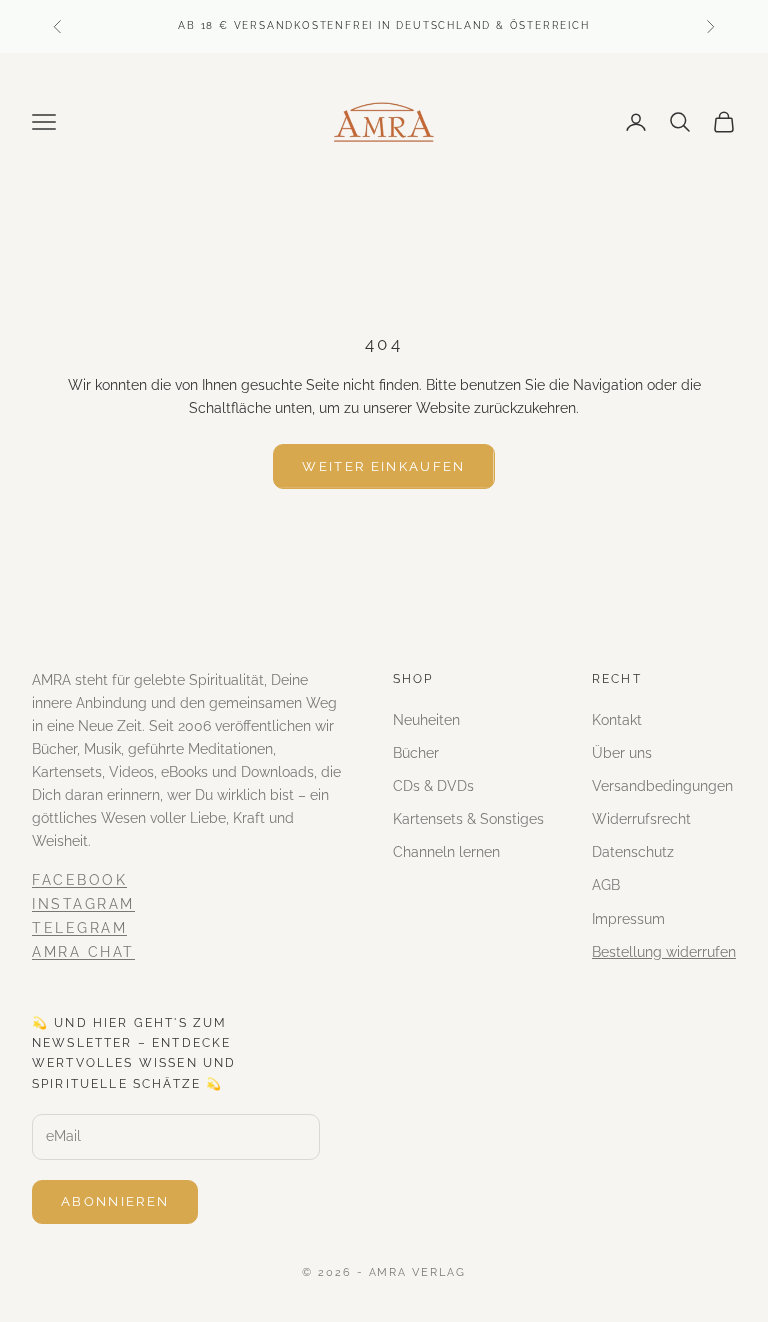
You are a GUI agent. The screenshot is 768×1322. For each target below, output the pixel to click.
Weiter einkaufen (383, 466)
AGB (606, 885)
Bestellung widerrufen (664, 952)
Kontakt (617, 720)
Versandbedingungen (662, 786)
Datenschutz (633, 852)
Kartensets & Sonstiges (468, 819)
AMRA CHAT (83, 952)
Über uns (622, 753)
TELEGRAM (79, 928)
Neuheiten (426, 720)
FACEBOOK (79, 880)
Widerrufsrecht (641, 819)
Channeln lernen (446, 852)
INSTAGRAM (83, 904)
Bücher (416, 753)
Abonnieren (115, 1201)
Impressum (628, 919)
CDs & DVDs (433, 786)
